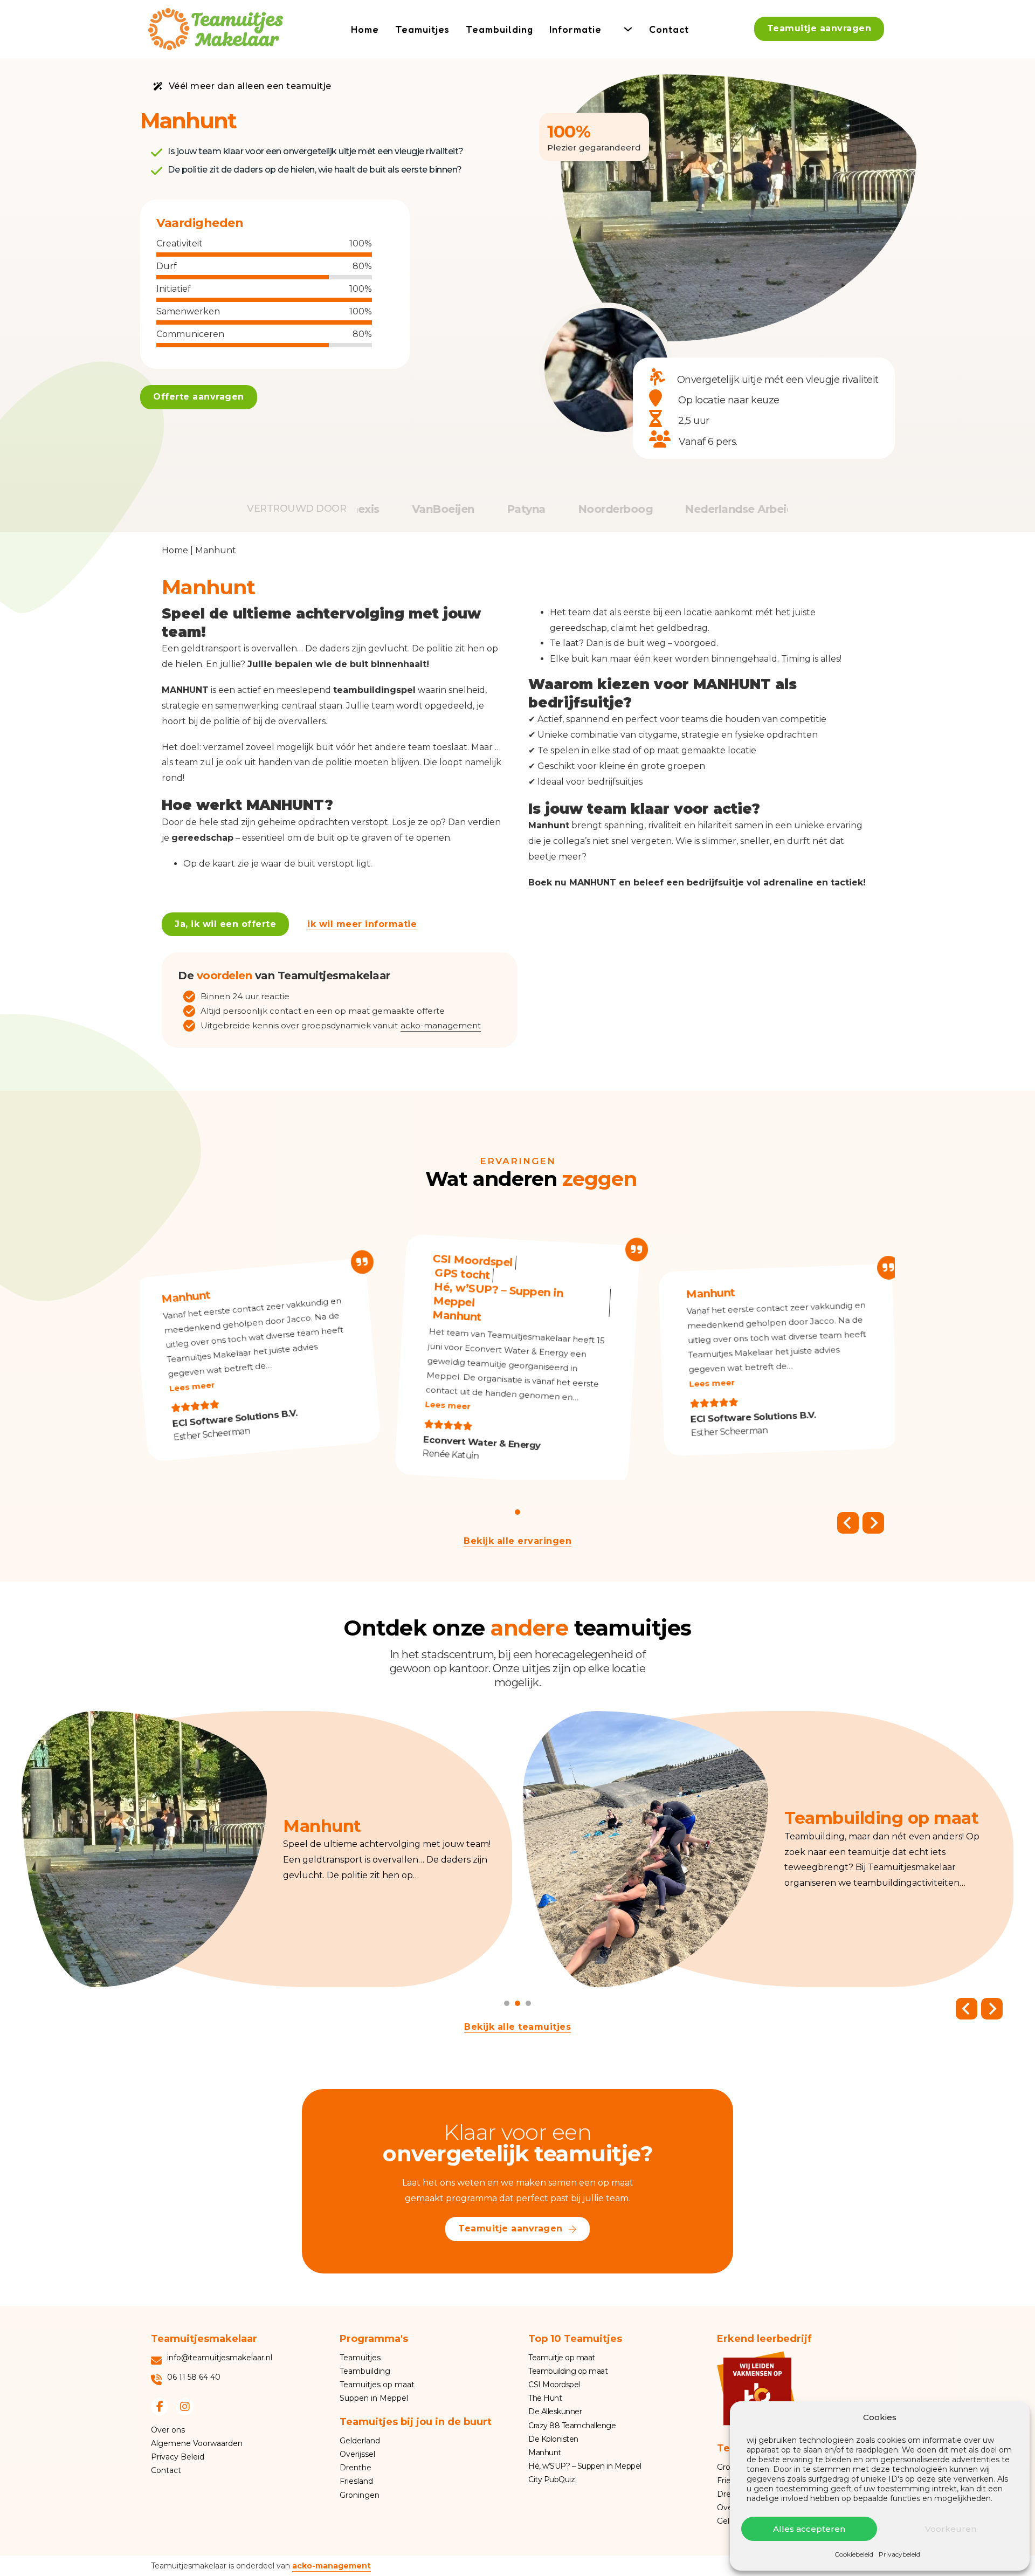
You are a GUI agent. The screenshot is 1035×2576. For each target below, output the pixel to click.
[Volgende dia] (873, 1523)
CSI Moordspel (473, 1260)
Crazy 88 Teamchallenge (572, 2426)
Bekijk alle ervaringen (517, 1541)
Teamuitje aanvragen (819, 28)
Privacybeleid (899, 2554)
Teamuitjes (422, 29)
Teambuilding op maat (568, 2371)
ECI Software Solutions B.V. (235, 1418)
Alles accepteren (809, 2529)
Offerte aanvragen (199, 397)
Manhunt (185, 1297)
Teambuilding (499, 29)
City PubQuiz (551, 2479)
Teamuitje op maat (562, 2358)
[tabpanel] (267, 1849)
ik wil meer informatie (362, 924)
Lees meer (192, 1386)
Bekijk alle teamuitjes (517, 2027)
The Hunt (545, 2398)
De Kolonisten (553, 2439)
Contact (669, 29)
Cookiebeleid (854, 2554)
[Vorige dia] (967, 2009)
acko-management (441, 1026)
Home (365, 29)
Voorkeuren (951, 2529)
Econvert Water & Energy (482, 1442)
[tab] (517, 1512)
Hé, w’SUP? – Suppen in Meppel (498, 1294)
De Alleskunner (555, 2412)
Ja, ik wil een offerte (225, 924)
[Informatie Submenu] (628, 29)
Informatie (575, 29)
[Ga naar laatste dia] (848, 1523)
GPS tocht (463, 1273)
